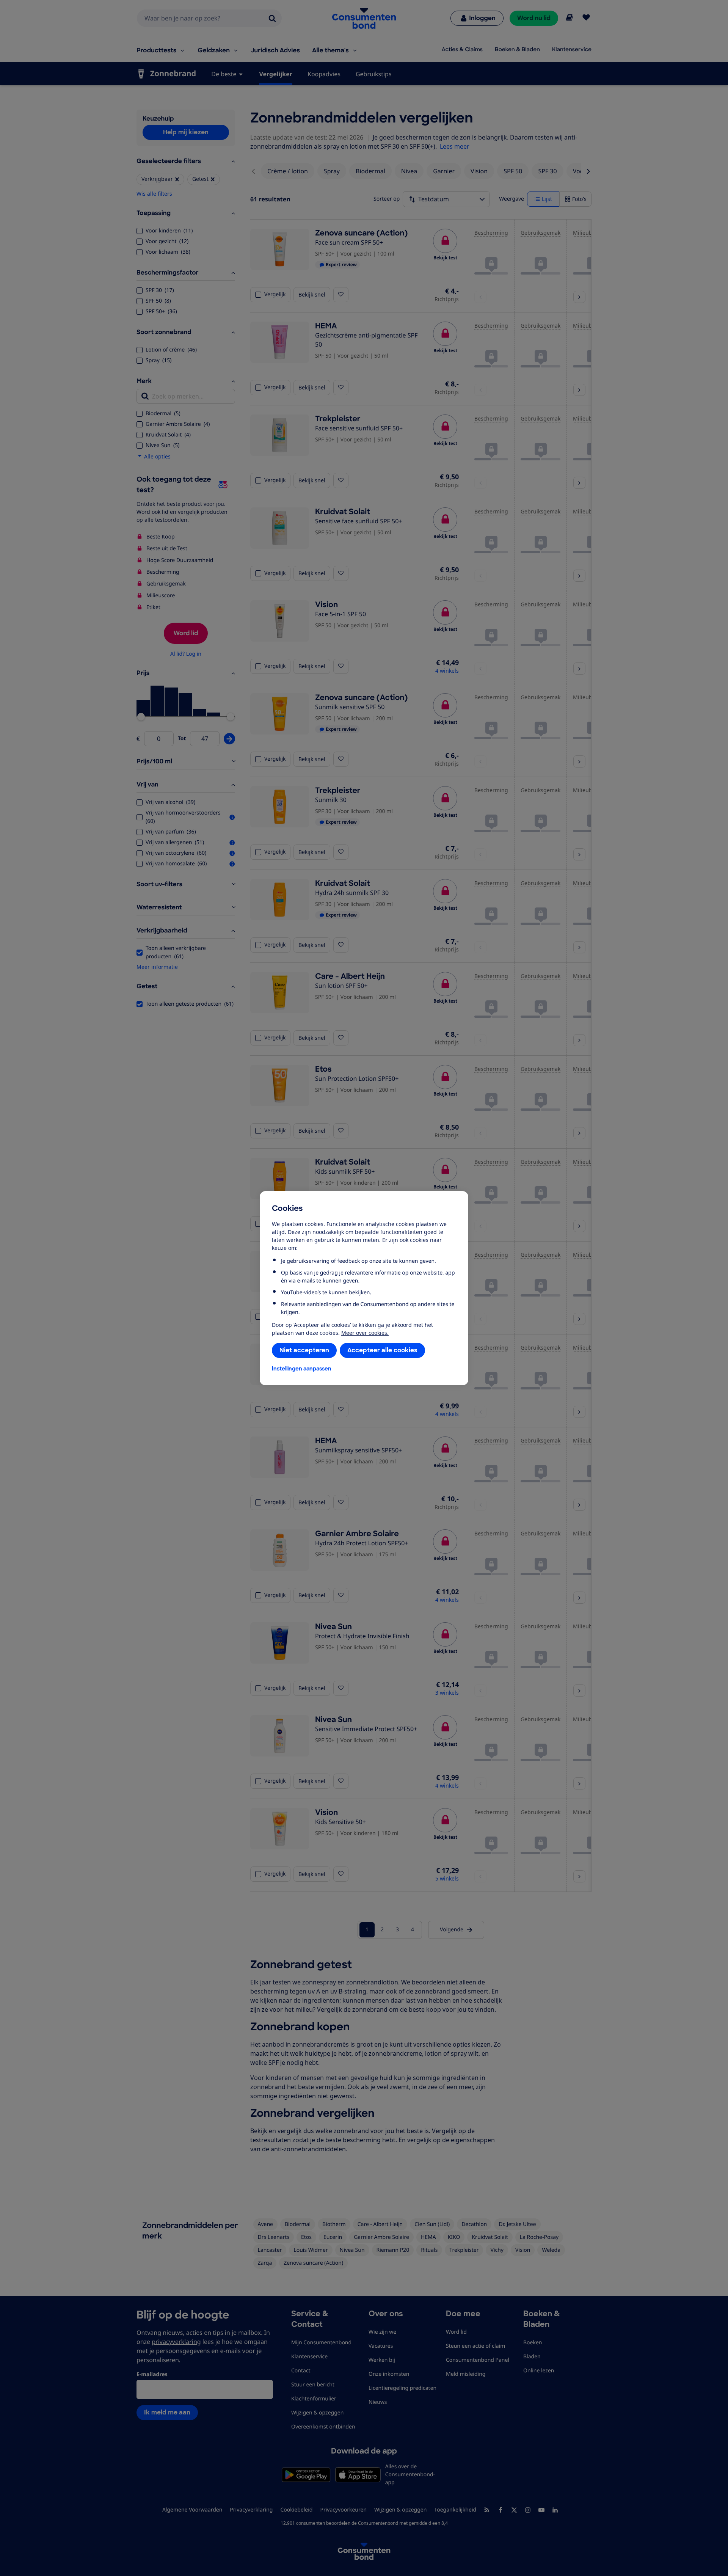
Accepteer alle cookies (382, 1350)
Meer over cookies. (365, 1333)
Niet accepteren (304, 1350)
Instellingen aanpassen (302, 1369)
